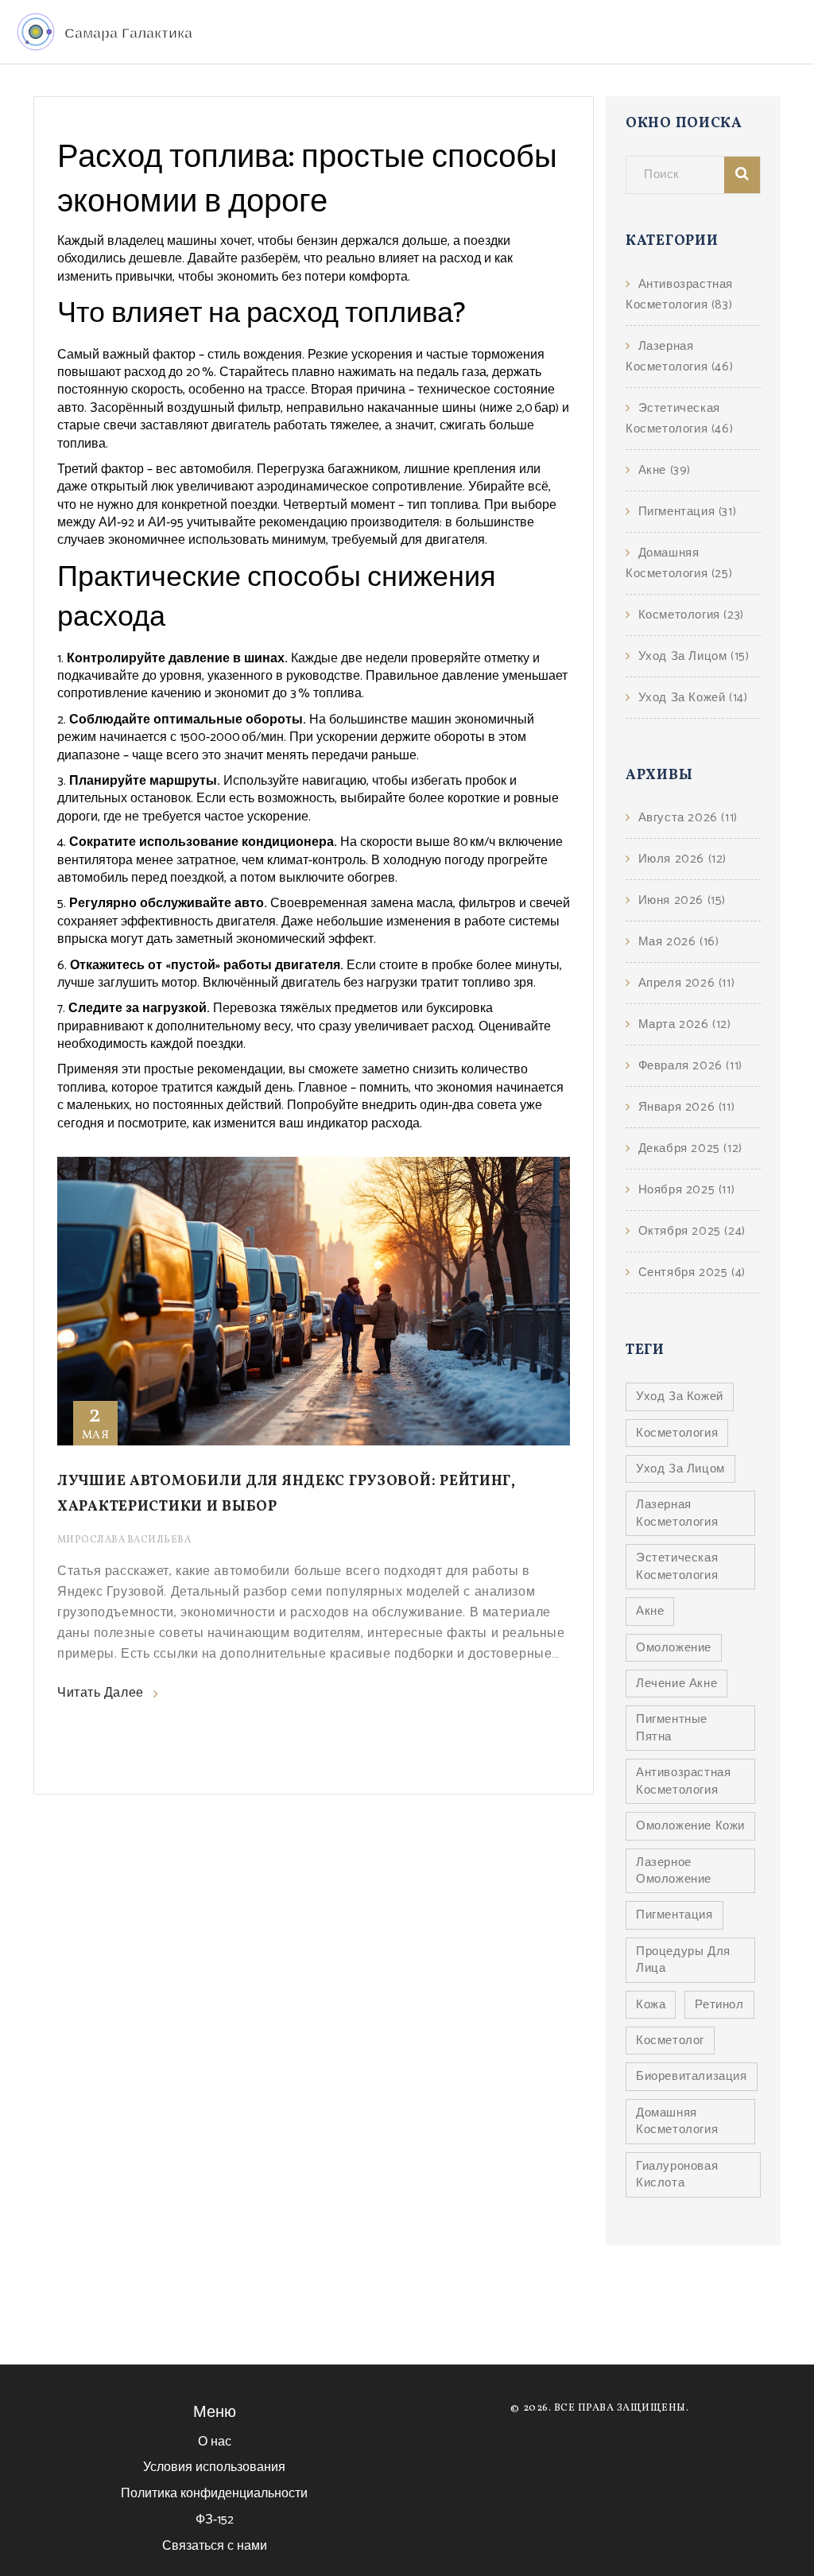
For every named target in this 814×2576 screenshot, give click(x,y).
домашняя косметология (677, 2121)
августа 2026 (688, 818)
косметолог (670, 2041)
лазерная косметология (677, 1513)
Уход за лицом (694, 656)
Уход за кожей (693, 698)
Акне (665, 470)
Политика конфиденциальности (214, 2494)
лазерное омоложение (674, 1871)
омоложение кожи (690, 1826)
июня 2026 (682, 900)
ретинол (719, 2005)
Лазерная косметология (679, 357)
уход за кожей (680, 1397)
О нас (215, 2442)
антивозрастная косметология (683, 1781)
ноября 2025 (686, 1190)
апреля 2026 (686, 983)
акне (650, 1611)
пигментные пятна (672, 1728)
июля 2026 (682, 859)
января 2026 (686, 1107)
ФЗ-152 (215, 2520)
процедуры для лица (683, 1960)
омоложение (674, 1648)
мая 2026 (678, 942)
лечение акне (676, 1684)
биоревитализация (692, 2076)
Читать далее (101, 1694)
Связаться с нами (215, 2546)
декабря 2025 (690, 1148)
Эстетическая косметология (679, 419)
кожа (651, 2005)
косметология (677, 1433)
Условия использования (214, 2467)
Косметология (691, 615)
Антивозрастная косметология (679, 295)
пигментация (674, 1915)
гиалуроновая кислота (677, 2174)
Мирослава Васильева (124, 1540)
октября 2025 (692, 1231)
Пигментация (687, 512)
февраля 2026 (690, 1066)
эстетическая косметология (677, 1566)
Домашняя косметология (679, 563)
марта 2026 (685, 1024)
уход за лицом (680, 1469)
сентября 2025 (692, 1272)
